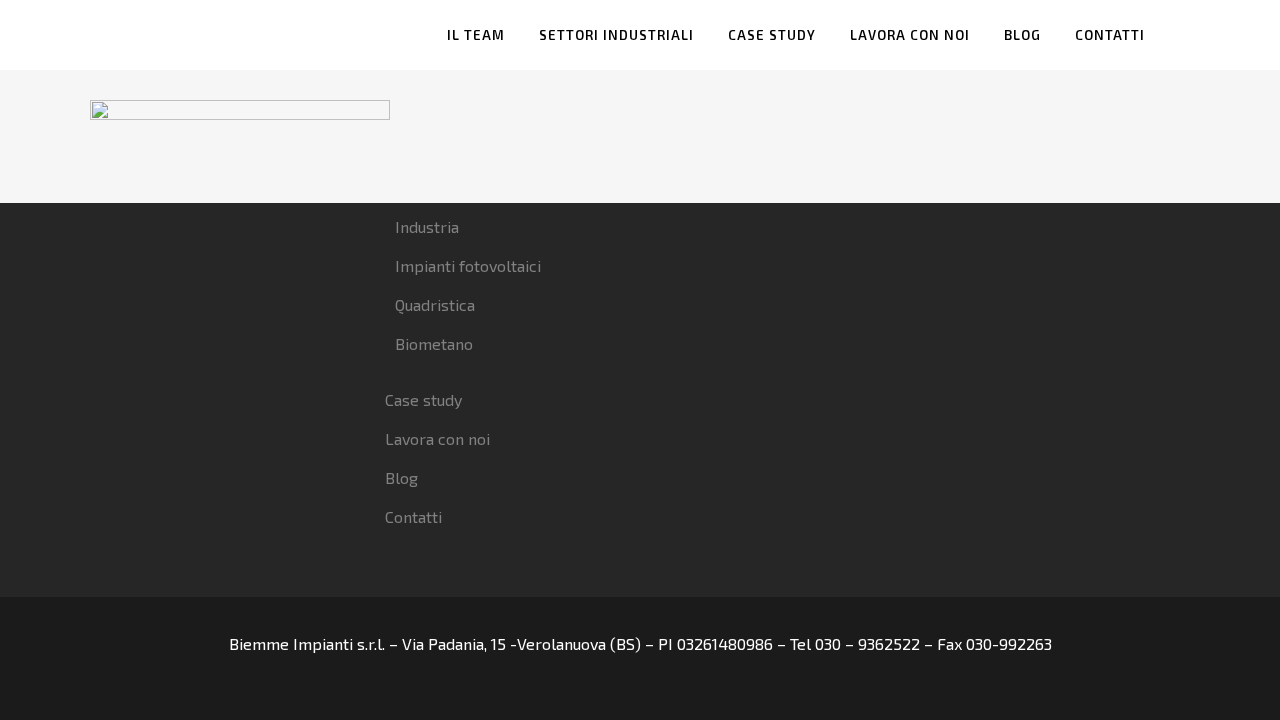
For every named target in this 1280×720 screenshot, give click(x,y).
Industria (427, 226)
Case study (423, 399)
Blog (401, 477)
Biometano (434, 343)
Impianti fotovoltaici (468, 265)
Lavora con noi (437, 438)
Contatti (413, 516)
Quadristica (435, 304)
